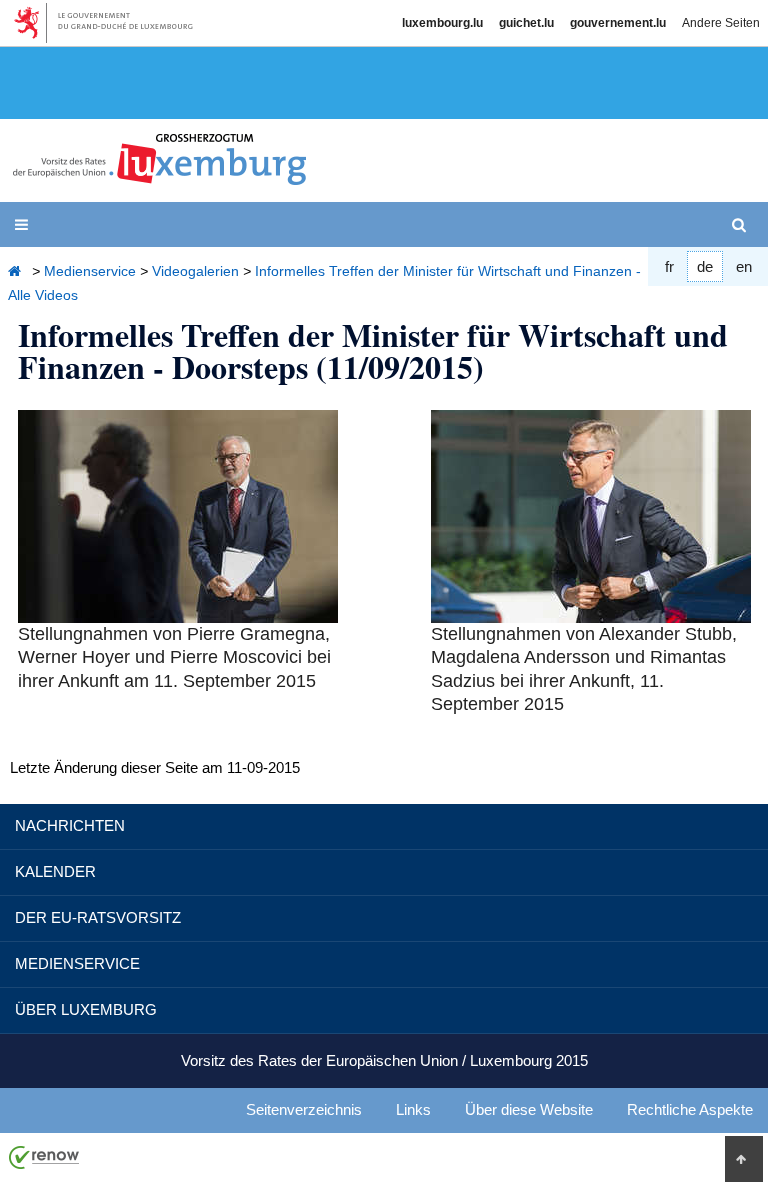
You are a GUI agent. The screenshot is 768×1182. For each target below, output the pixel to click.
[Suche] (743, 225)
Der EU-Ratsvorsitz (98, 917)
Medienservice (90, 271)
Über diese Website (529, 1109)
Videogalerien (195, 271)
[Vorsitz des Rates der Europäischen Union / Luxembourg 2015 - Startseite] (159, 173)
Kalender (55, 871)
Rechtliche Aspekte (690, 1109)
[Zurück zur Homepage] (18, 271)
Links (413, 1109)
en (744, 266)
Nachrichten (70, 825)
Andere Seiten (721, 23)
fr (669, 266)
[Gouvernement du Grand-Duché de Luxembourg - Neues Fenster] (110, 23)
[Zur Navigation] (25, 225)
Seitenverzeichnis (304, 1109)
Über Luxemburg (86, 1009)
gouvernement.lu (618, 23)
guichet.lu (526, 23)
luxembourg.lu (442, 23)
